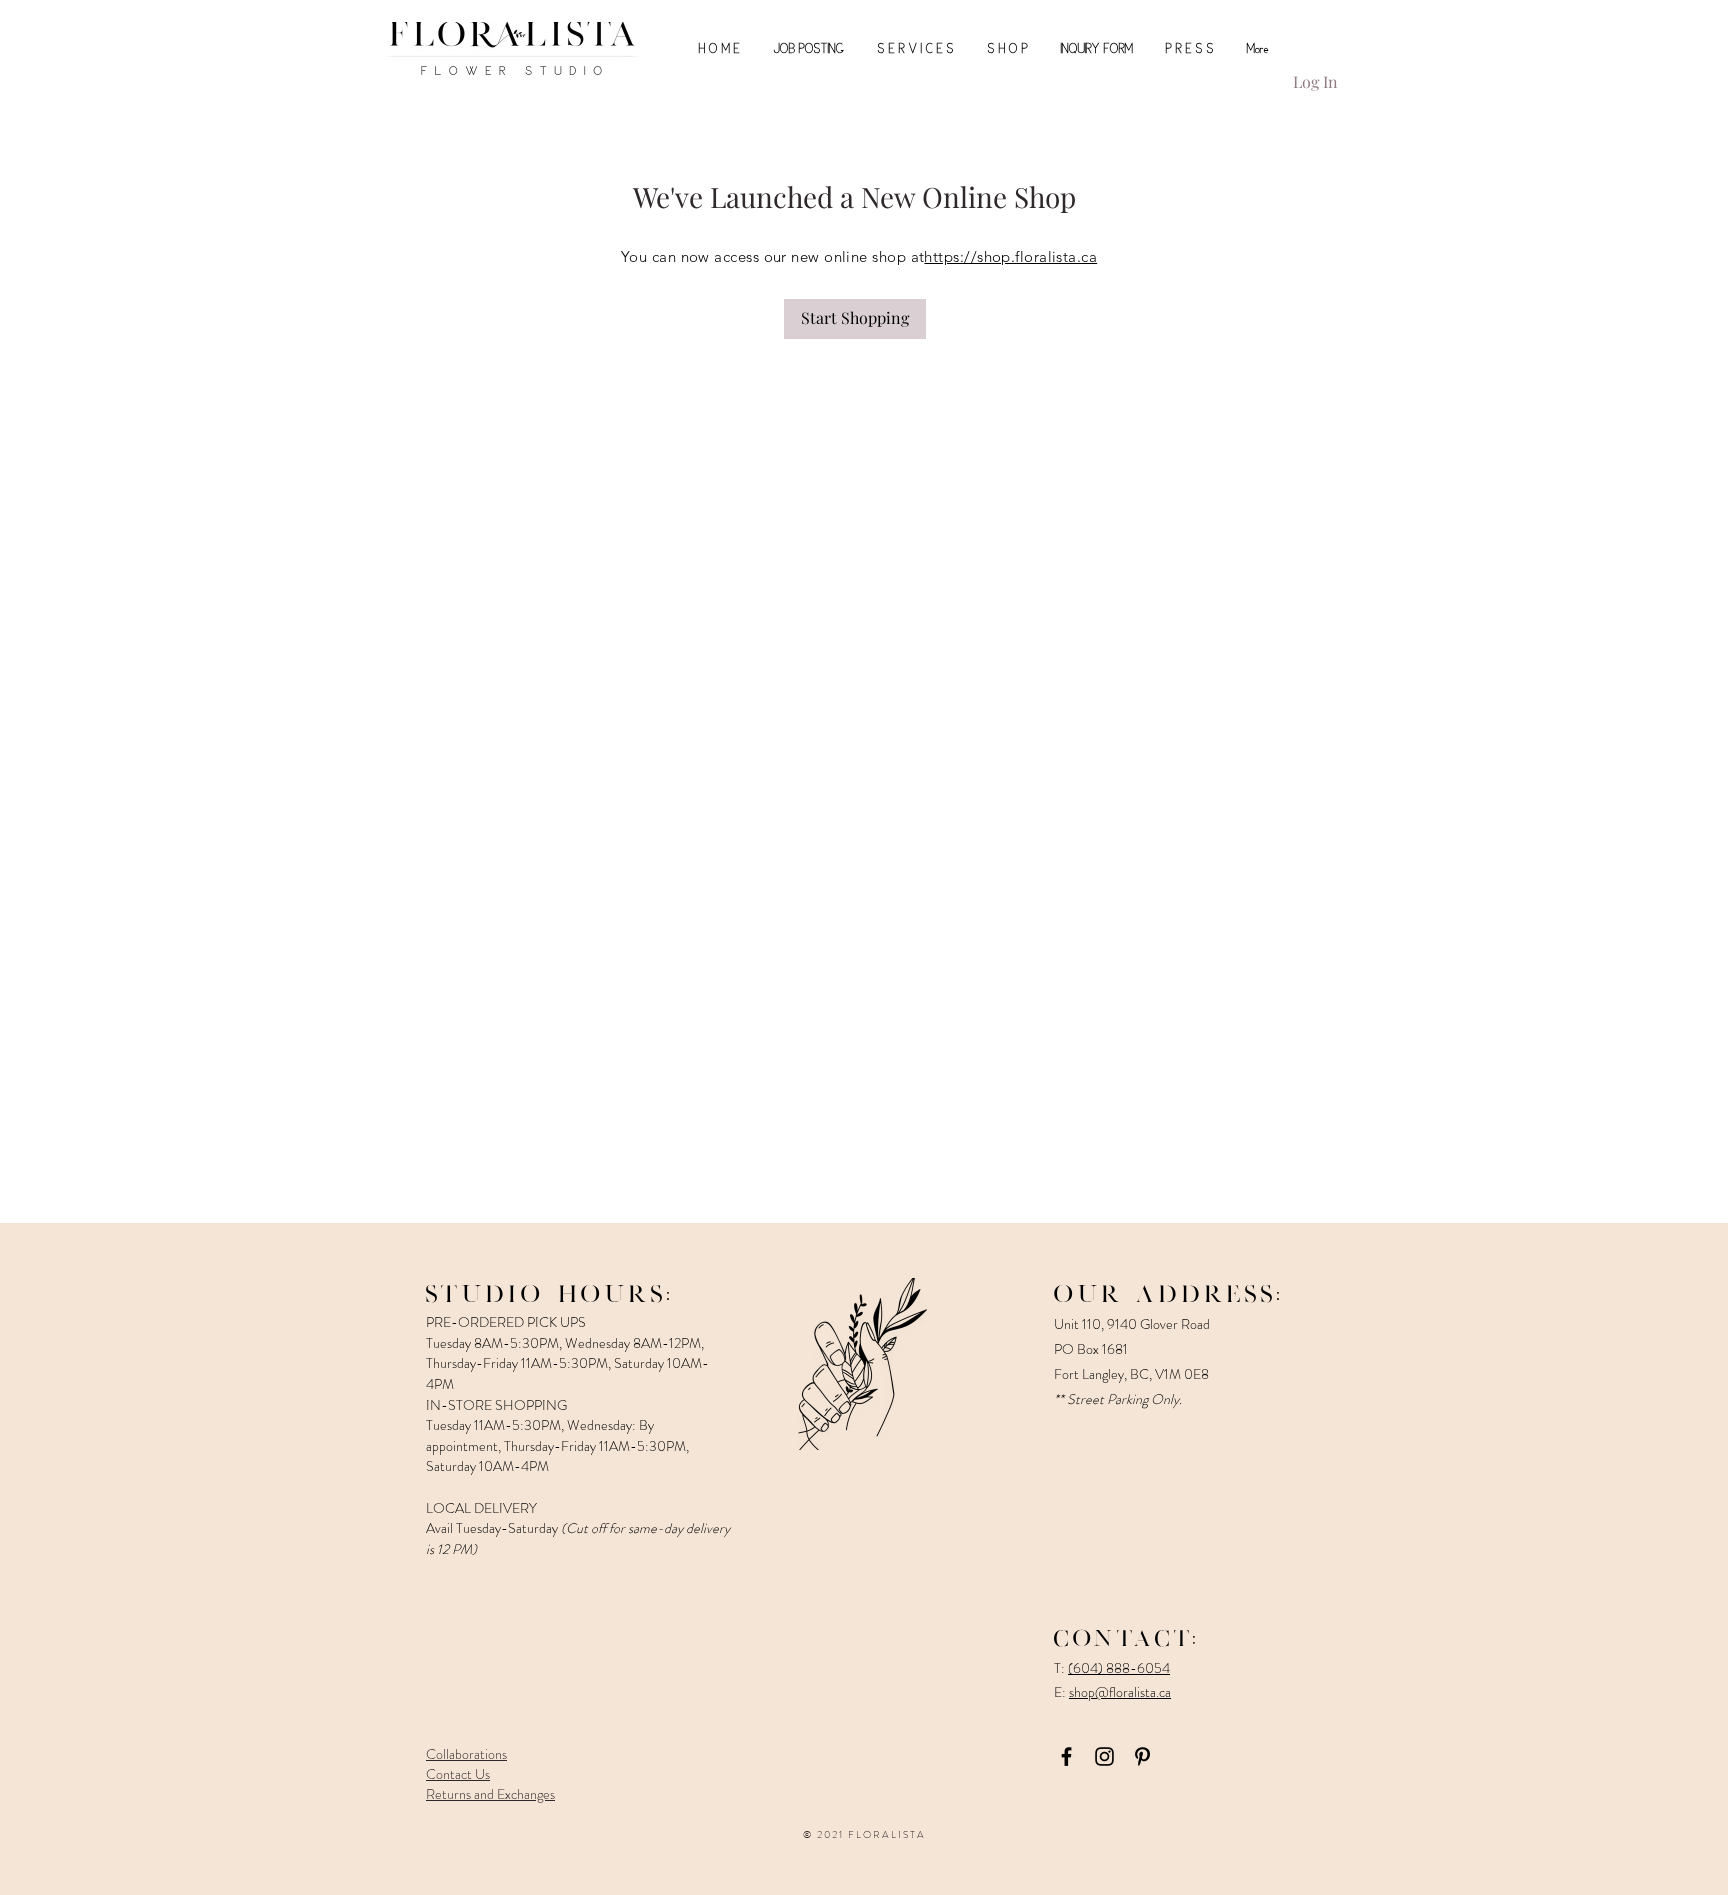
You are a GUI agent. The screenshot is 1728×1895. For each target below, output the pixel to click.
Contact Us (458, 1774)
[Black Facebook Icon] (1066, 1756)
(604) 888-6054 (1119, 1668)
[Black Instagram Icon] (1104, 1756)
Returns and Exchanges (490, 1794)
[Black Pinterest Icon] (1142, 1756)
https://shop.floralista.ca (1010, 256)
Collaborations (466, 1754)
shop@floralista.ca (1120, 1692)
